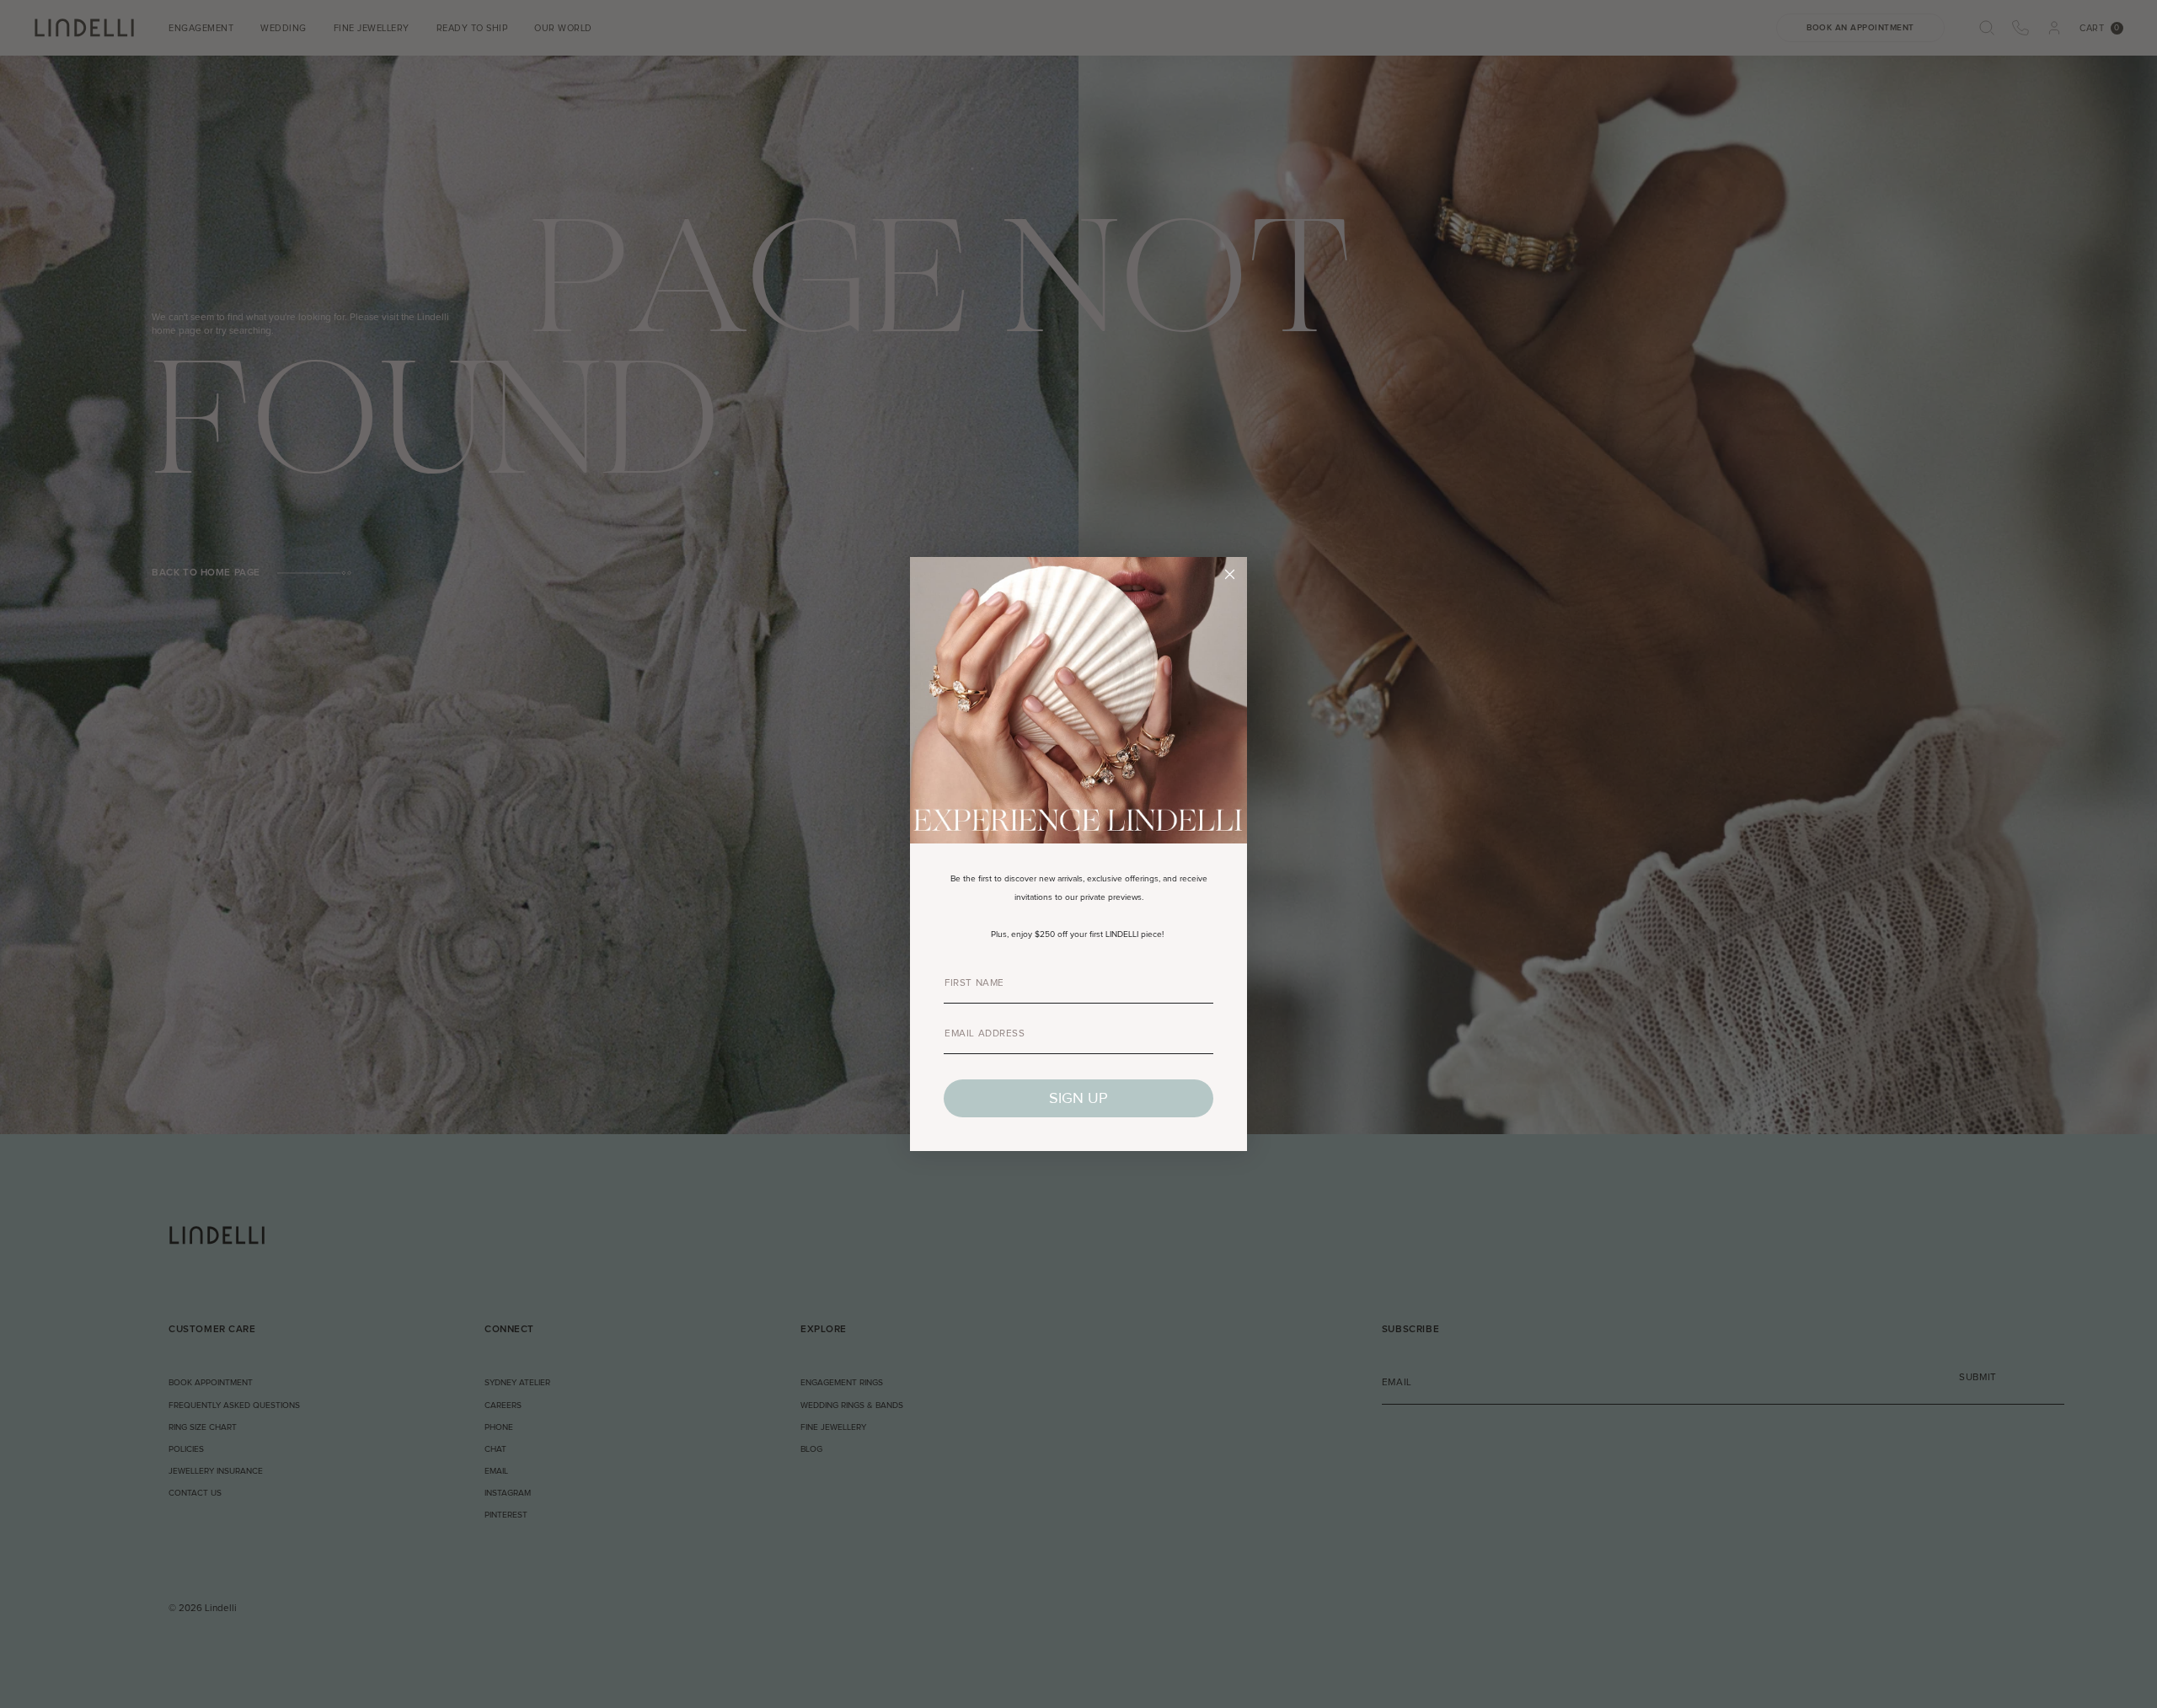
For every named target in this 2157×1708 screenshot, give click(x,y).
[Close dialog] (1230, 574)
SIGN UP (1078, 1098)
